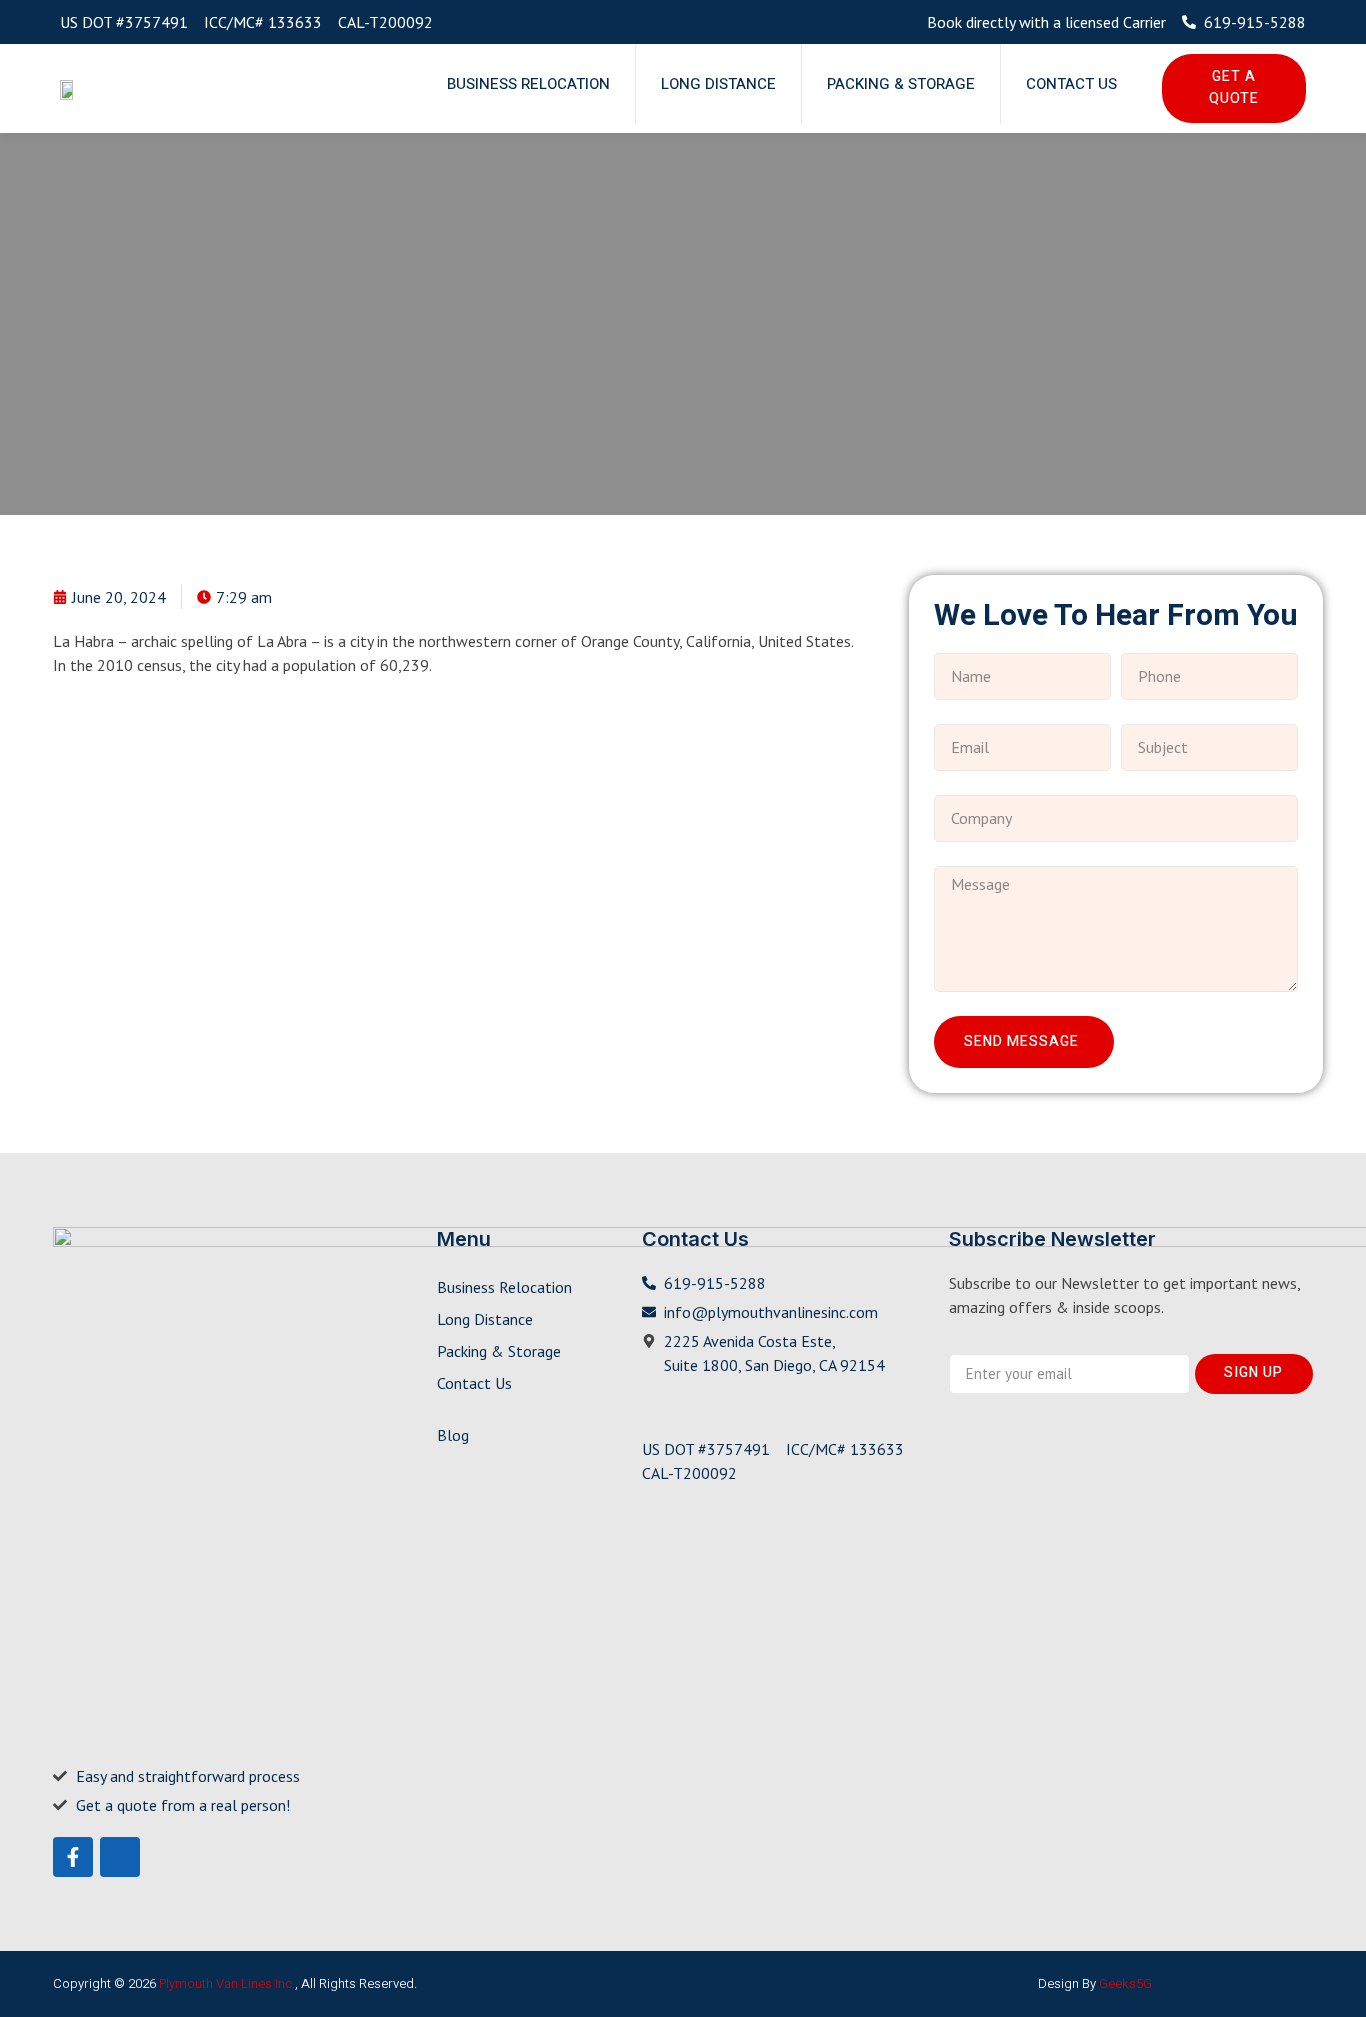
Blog (453, 1435)
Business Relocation (528, 84)
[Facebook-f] (73, 1857)
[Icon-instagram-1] (120, 1857)
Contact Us (1071, 84)
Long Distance (718, 84)
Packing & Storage (901, 84)
